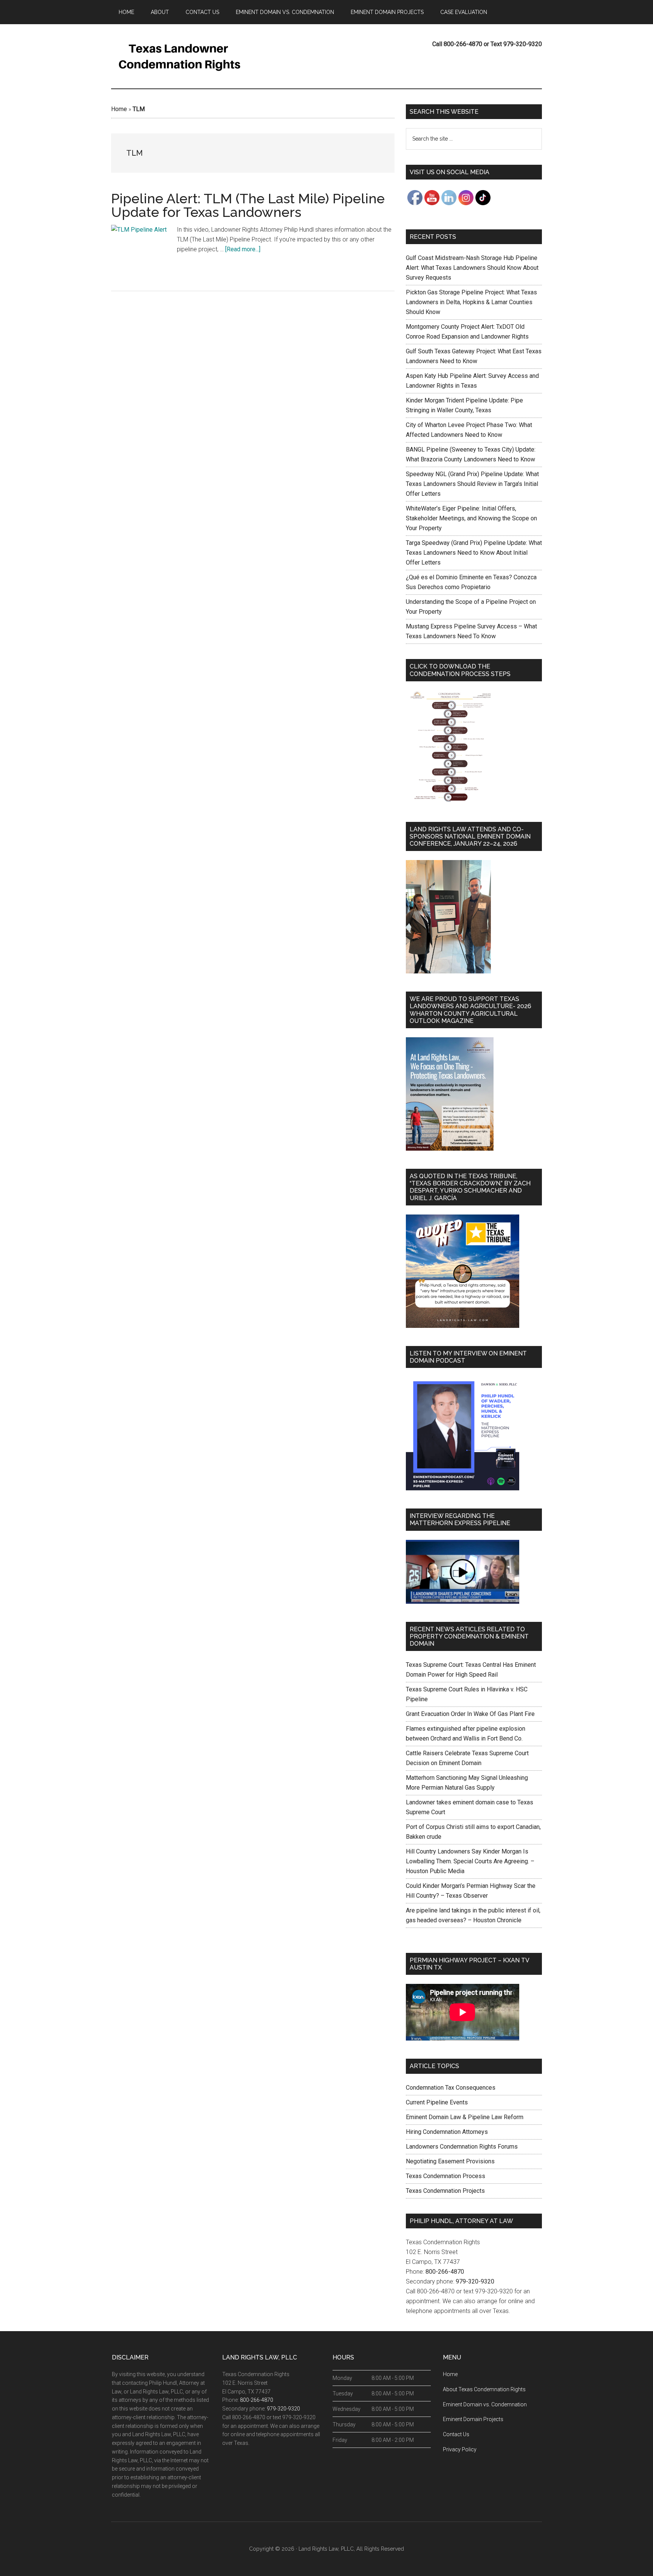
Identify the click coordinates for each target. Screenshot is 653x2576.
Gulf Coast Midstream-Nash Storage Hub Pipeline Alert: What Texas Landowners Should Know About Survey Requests (472, 268)
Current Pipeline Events (437, 2102)
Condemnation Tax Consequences (451, 2088)
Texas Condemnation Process (446, 2176)
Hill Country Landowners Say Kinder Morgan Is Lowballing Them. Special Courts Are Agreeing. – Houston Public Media (470, 1861)
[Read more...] (243, 249)
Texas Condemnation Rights (183, 56)
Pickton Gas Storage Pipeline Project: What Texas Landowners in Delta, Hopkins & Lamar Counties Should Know (471, 302)
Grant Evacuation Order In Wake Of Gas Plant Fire (470, 1714)
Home (119, 109)
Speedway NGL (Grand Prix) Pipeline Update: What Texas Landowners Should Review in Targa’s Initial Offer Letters (472, 484)
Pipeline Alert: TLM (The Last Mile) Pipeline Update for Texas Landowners (248, 205)
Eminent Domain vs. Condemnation (485, 2404)
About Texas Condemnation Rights (484, 2389)
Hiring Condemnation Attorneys (447, 2132)
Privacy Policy (460, 2449)
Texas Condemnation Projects (445, 2191)
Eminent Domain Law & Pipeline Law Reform (465, 2117)
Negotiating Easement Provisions (450, 2161)
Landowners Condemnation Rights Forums (462, 2147)
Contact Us (456, 2434)
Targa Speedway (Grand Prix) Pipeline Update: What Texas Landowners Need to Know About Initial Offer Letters (474, 553)
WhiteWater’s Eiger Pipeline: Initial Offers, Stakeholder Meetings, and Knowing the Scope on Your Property (471, 518)
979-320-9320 (475, 2281)
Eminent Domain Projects (473, 2419)
